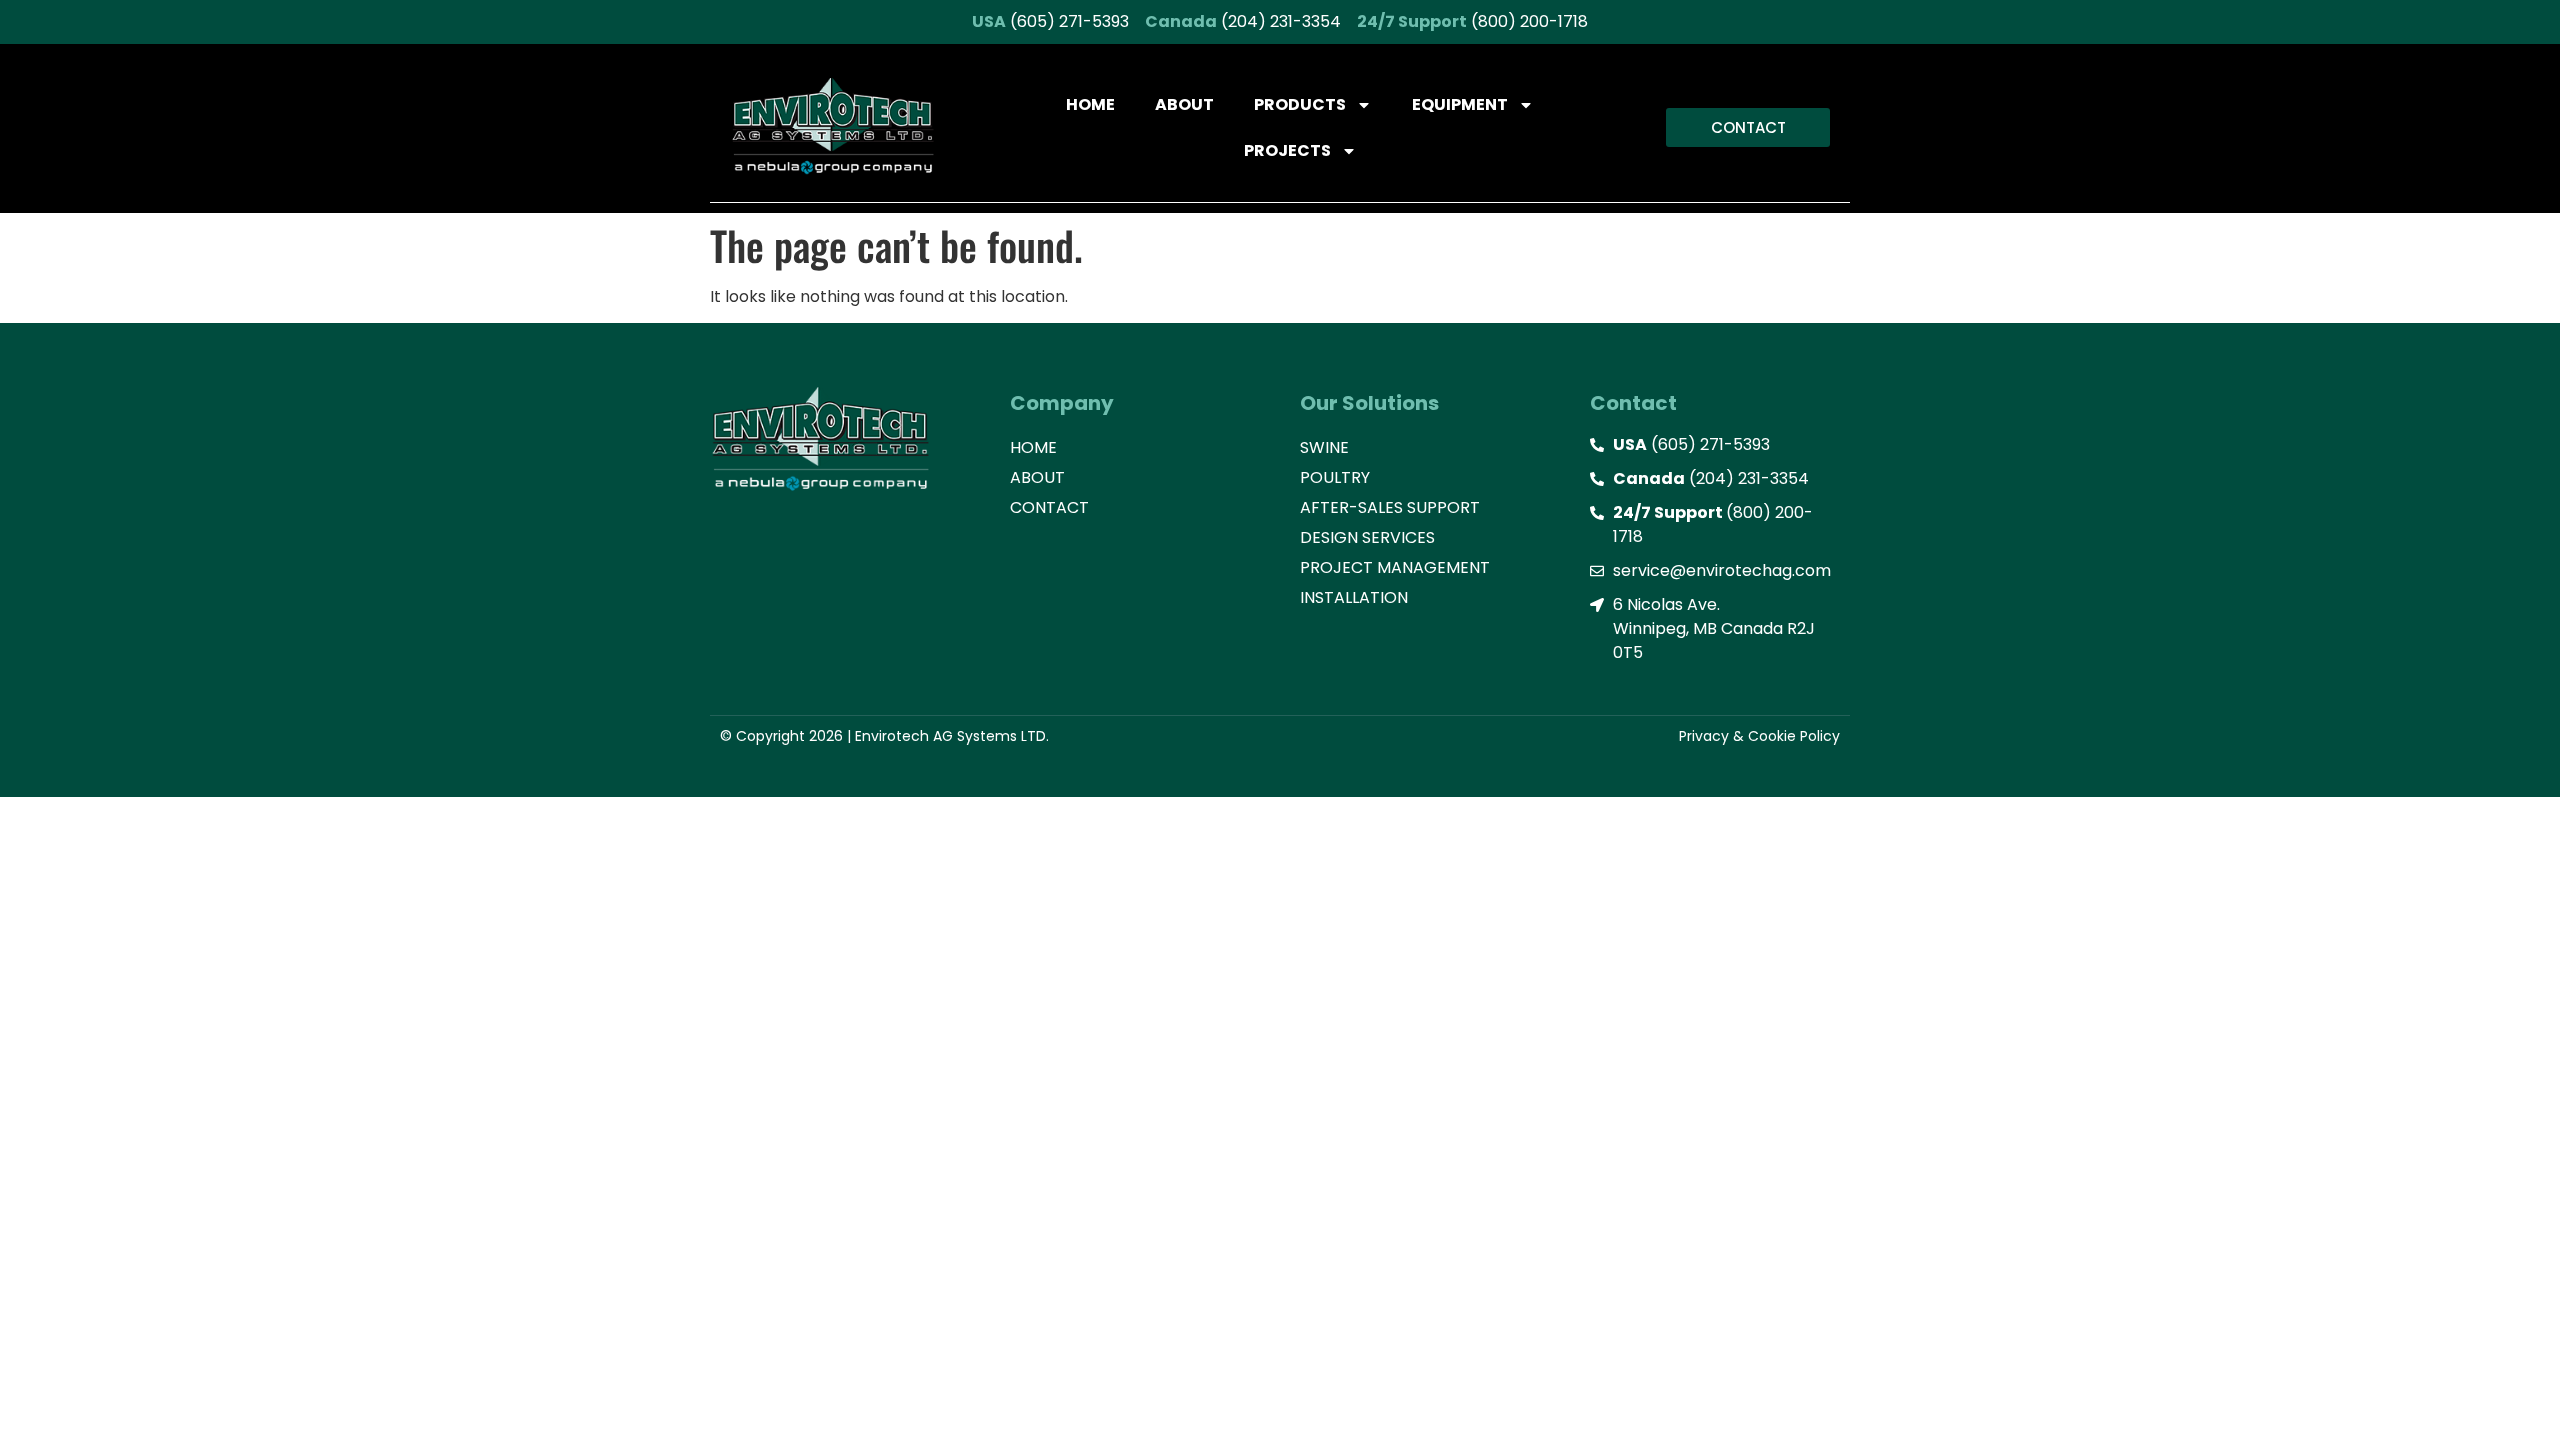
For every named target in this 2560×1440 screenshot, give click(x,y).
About (1184, 104)
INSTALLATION (1354, 597)
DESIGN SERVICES (1367, 537)
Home (1090, 104)
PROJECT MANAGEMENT (1395, 567)
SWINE (1324, 447)
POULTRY (1335, 477)
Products (1300, 104)
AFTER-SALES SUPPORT (1390, 507)
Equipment (1460, 104)
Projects (1287, 150)
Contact (1049, 507)
